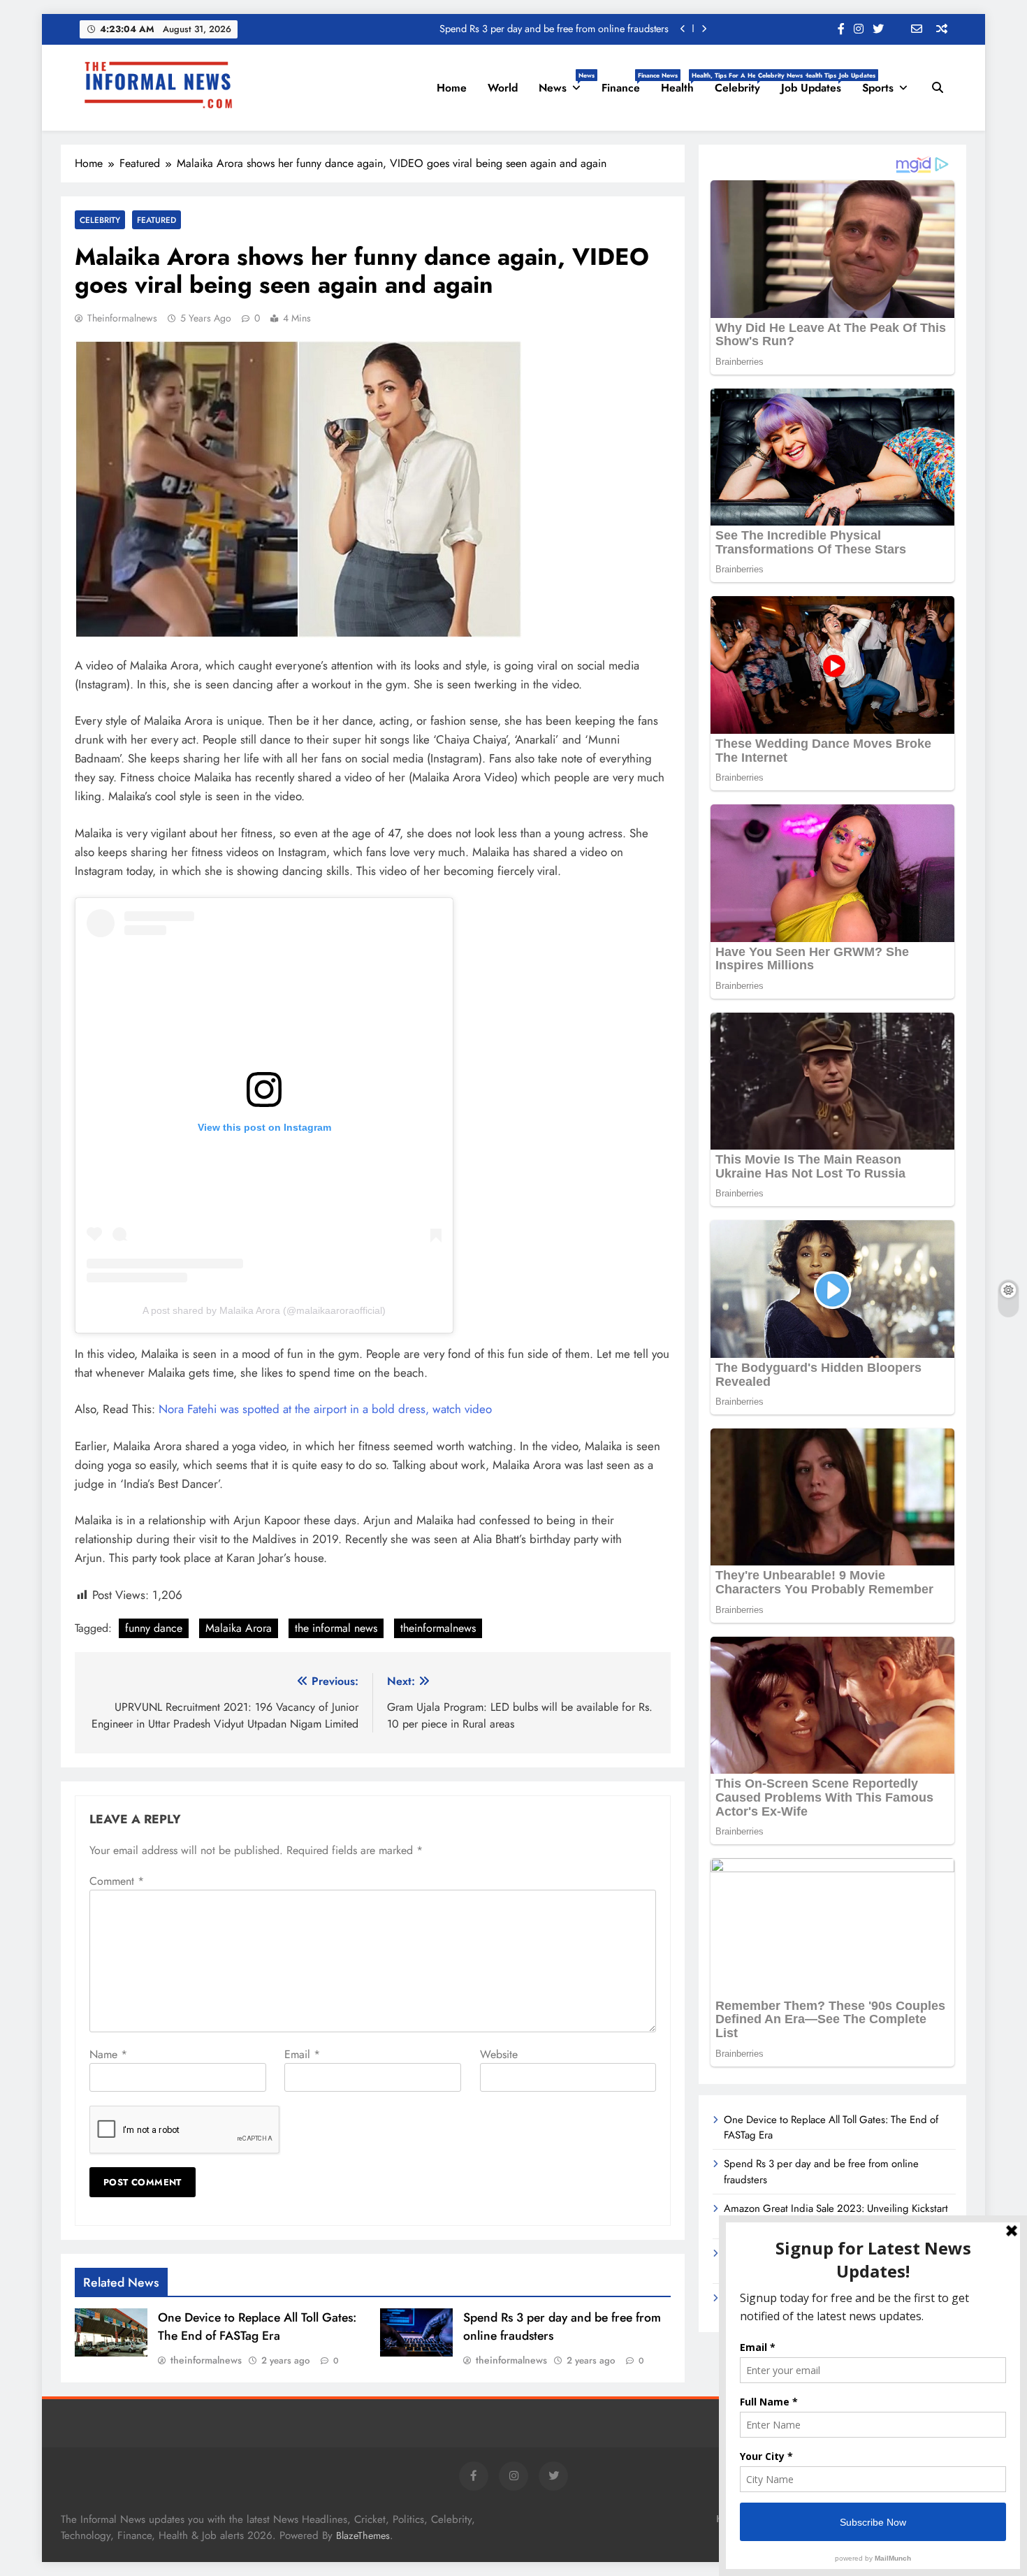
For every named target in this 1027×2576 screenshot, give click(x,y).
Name (108, 2054)
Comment (117, 1881)
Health (683, 83)
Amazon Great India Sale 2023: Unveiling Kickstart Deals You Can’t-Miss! (514, 29)
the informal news (336, 1628)
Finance (626, 83)
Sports (878, 88)
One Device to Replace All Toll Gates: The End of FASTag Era (257, 2327)
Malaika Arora (239, 1628)
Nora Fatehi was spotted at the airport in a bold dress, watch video (325, 1409)
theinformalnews (122, 318)
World (503, 88)
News (565, 83)
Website (499, 2054)
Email (302, 2054)
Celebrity (743, 83)
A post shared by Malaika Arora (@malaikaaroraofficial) (264, 1310)
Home (452, 88)
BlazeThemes (363, 2535)
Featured (156, 220)
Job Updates (816, 83)
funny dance (154, 1628)
